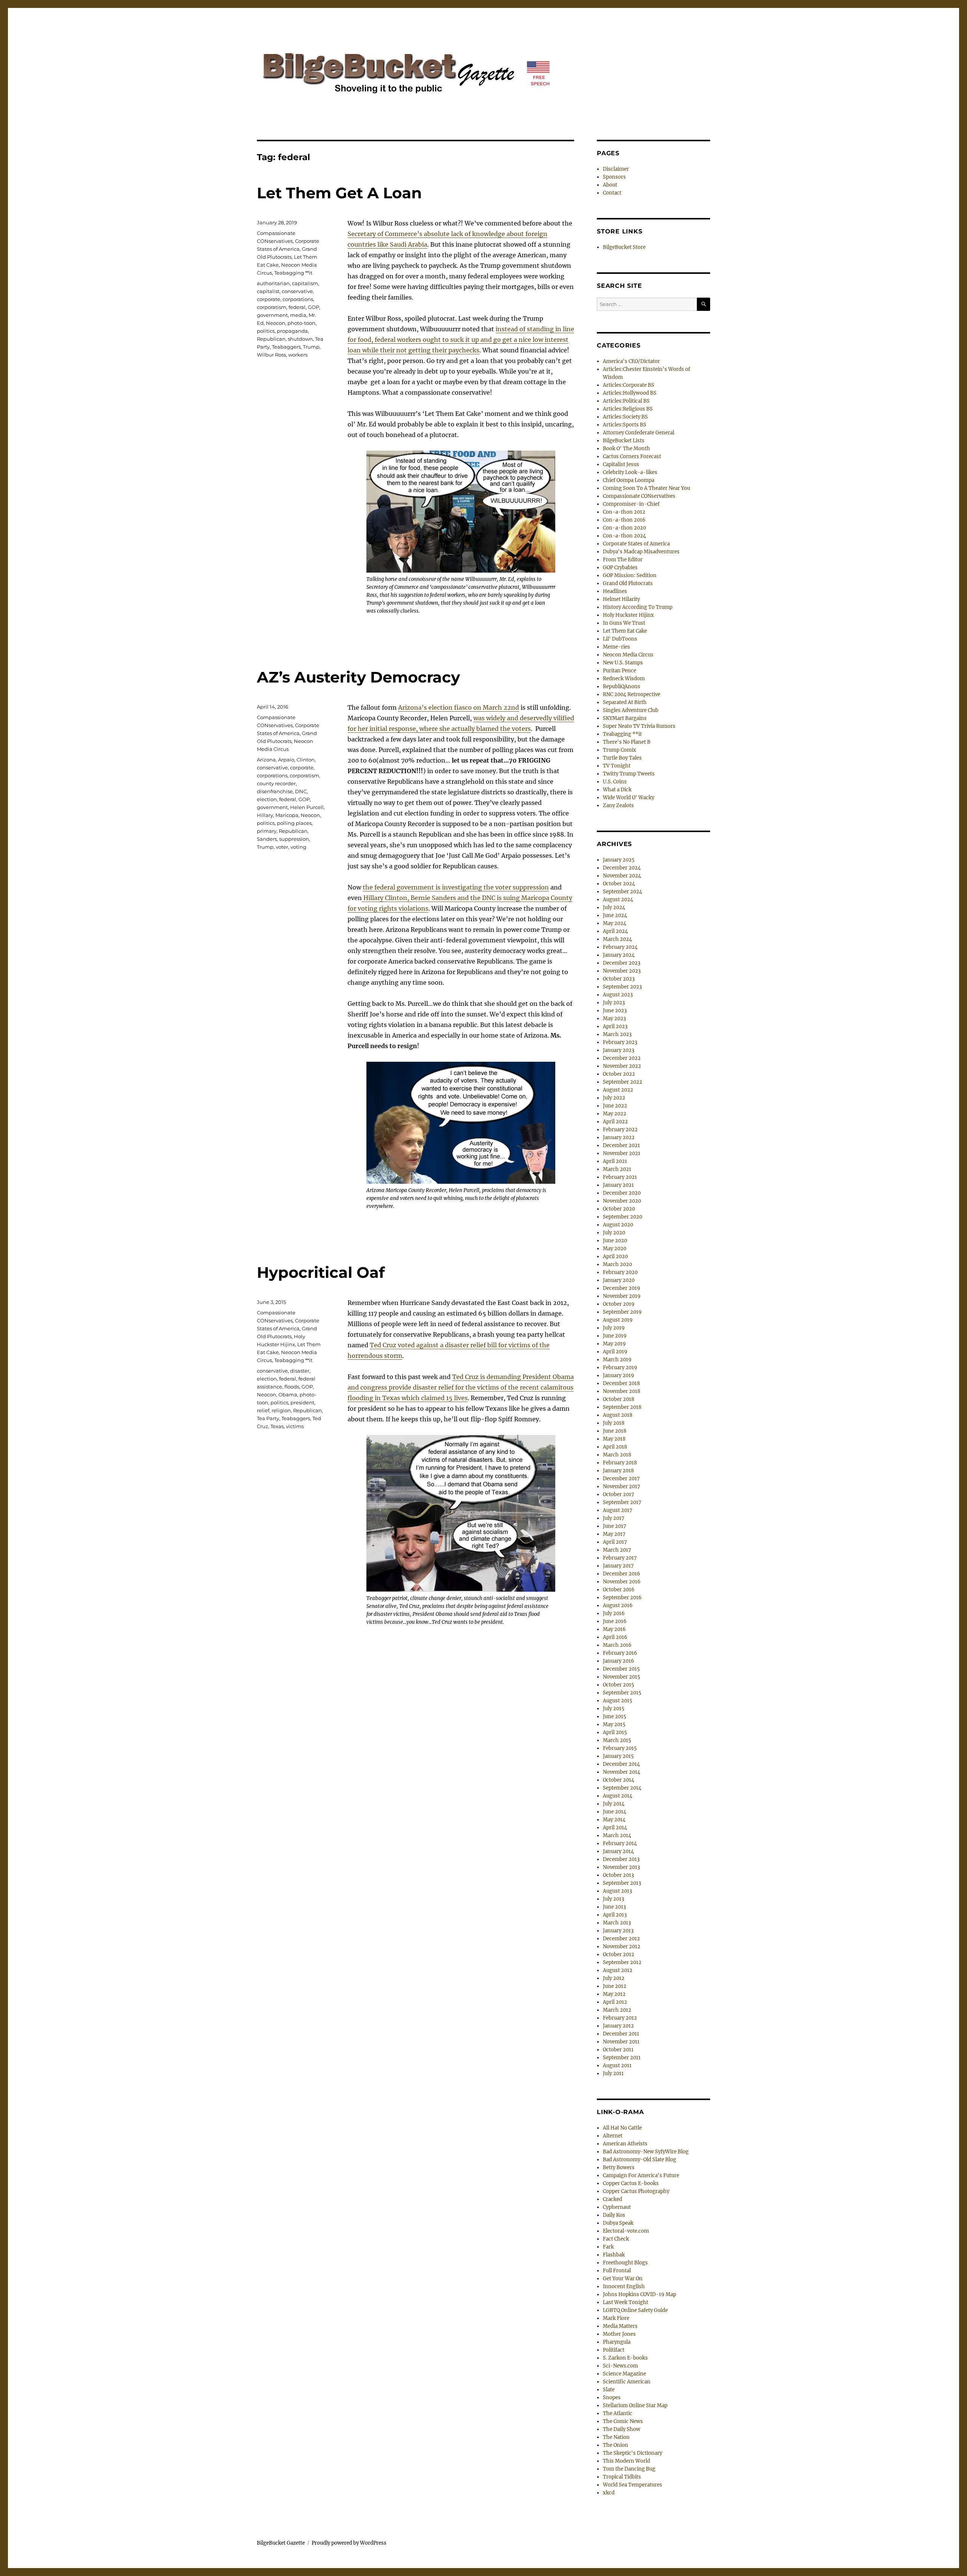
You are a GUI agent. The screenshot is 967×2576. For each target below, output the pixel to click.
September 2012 (622, 1962)
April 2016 (615, 1637)
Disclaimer (616, 169)
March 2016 (617, 1645)
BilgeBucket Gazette (281, 2543)
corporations (298, 299)
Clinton (306, 760)
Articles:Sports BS (625, 425)
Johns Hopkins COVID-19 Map (640, 2294)
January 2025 (619, 860)
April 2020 (615, 1256)
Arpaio (286, 760)
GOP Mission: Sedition (630, 575)
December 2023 (622, 963)
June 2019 (615, 1336)
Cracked (612, 2199)
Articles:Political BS (626, 401)
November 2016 (622, 1582)
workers (298, 355)
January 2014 (618, 1851)
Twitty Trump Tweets (629, 774)
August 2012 (618, 1970)
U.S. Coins (615, 782)
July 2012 (614, 1978)
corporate (269, 299)
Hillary (265, 815)
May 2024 (615, 923)
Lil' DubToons (620, 639)
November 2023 (622, 971)
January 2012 (618, 2026)
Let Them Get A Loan (339, 193)
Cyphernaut (617, 2207)
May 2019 (614, 1344)
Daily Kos (614, 2215)
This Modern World (626, 2461)
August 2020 (618, 1225)
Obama (288, 1395)
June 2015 (615, 1717)
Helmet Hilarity (621, 599)
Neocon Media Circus (628, 655)
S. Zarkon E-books (625, 2358)
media (298, 315)
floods (292, 1387)
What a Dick (617, 790)
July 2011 (613, 2073)
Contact (612, 193)
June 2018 (615, 1431)
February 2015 (620, 1748)
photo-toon (301, 323)
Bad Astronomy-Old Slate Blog (640, 2160)
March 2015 (617, 1740)
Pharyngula (617, 2342)
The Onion (616, 2445)
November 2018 (622, 1391)
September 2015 (622, 1693)
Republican (271, 339)
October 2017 (619, 1494)
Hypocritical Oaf (321, 1272)
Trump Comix (619, 750)
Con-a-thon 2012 (624, 512)
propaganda (292, 331)
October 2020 (619, 1209)
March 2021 (617, 1169)
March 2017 (617, 1550)
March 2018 (617, 1455)
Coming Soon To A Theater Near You (646, 488)
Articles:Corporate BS (629, 385)
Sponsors (614, 177)
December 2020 (622, 1193)
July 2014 (614, 1804)
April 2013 (615, 1915)
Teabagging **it (293, 273)
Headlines (615, 591)
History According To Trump (638, 607)
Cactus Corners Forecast (632, 456)
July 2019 (614, 1328)
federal (297, 307)
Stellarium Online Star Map (635, 2405)
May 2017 (614, 1534)
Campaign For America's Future (641, 2175)
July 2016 (614, 1613)
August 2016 (618, 1605)
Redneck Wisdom (624, 679)
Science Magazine (624, 2374)
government (272, 315)
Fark (608, 2247)
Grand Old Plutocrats (628, 583)
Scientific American (627, 2382)
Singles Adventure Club (631, 710)
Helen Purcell (307, 807)
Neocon (276, 323)
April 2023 (615, 1026)
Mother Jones (619, 2334)
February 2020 (620, 1272)
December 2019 (622, 1288)
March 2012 (617, 2010)
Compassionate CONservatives (639, 496)
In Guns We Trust (624, 623)
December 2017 (621, 1479)
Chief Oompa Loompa (629, 480)
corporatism (272, 307)
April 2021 (615, 1161)
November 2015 (622, 1677)
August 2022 (618, 1090)
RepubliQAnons (622, 686)
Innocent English (624, 2286)
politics (266, 331)
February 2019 (620, 1368)
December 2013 (621, 1859)
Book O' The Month (626, 449)
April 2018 (615, 1447)
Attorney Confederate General (639, 433)
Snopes (612, 2398)
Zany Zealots (618, 805)
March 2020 (617, 1264)
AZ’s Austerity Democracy (358, 677)
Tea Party (268, 1418)
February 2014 (620, 1843)
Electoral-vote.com (626, 2231)
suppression (294, 839)
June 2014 (615, 1812)
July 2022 (614, 1098)
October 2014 (619, 1780)
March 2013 (617, 1923)
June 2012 (615, 1986)
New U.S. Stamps (623, 663)
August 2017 (618, 1510)
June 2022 (615, 1106)
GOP (314, 307)
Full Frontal (617, 2271)
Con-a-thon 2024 (624, 536)
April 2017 (615, 1542)
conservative (297, 291)
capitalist (268, 291)
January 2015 (618, 1756)
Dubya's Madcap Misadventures (641, 552)
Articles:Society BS (625, 417)
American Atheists (625, 2144)
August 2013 (617, 1891)
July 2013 (613, 1899)
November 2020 (622, 1201)
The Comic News (623, 2421)
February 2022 (620, 1130)
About (610, 185)
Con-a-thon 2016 (624, 520)
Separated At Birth (625, 702)
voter (282, 847)
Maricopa (287, 815)
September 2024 (623, 892)
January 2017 (618, 1566)
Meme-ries (616, 647)
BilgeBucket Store (624, 247)
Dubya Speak (618, 2223)
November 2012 (622, 1947)
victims (295, 1426)
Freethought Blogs (625, 2263)
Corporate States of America (636, 544)
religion (281, 1410)
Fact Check (616, 2239)
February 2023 (620, 1042)
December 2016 (622, 1574)
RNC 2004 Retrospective (632, 694)
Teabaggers (286, 347)
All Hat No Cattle (622, 2128)
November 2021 (622, 1153)
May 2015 (614, 1724)
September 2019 (622, 1312)
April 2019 (615, 1352)
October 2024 (619, 884)
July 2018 (614, 1423)
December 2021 (621, 1145)
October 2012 (619, 1954)
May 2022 (615, 1114)
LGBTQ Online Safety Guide (635, 2310)
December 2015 (621, 1669)
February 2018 (620, 1463)
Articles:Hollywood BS (630, 393)
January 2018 (618, 1471)
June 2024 (615, 915)
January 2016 (619, 1661)
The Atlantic (618, 2413)
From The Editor (623, 560)
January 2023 (619, 1050)
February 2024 (620, 947)
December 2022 (622, 1058)
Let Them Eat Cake (625, 631)
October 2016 (619, 1590)
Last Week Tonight (626, 2302)
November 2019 (622, 1296)
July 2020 (614, 1233)
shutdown (300, 339)
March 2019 (617, 1360)
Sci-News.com (620, 2366)
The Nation (616, 2437)
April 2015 (615, 1732)
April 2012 (615, 2002)
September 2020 (623, 1217)
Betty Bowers (619, 2168)
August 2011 (617, 2066)
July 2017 (614, 1518)
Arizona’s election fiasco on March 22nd (459, 707)
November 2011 (621, 2042)
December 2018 (621, 1383)
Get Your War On (623, 2279)
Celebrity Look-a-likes (630, 472)
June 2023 (615, 1011)
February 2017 (620, 1558)
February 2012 (620, 2018)
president (302, 1402)
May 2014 (614, 1820)
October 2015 (619, 1685)
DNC (301, 791)
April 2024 (615, 931)
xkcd (609, 2493)
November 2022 (622, 1066)
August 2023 (618, 995)
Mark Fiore (616, 2318)
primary (267, 831)
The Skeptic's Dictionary (633, 2453)
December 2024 (622, 868)
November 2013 (621, 1867)
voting (298, 847)
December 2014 (621, 1764)
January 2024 (619, 955)
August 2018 (618, 1415)
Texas (277, 1426)
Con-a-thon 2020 (624, 528)
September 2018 (622, 1407)
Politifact (614, 2350)
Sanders (267, 839)
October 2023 (619, 979)
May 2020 (615, 1249)
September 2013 (622, 1883)
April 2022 (615, 1122)
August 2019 (618, 1320)
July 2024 (614, 907)
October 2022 (619, 1074)
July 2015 (614, 1709)
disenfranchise (275, 791)
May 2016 (614, 1629)
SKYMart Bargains (625, 718)
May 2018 (614, 1439)
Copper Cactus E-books (631, 2183)
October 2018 (619, 1399)
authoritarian (273, 283)
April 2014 (615, 1828)
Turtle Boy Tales (622, 758)
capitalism (305, 283)
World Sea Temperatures (633, 2485)
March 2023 (617, 1034)
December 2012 (621, 1939)
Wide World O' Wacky (629, 798)
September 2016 (622, 1598)
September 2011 (622, 2058)
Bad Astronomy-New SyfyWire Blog (646, 2152)
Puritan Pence (619, 671)
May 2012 (614, 1994)
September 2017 (622, 1502)
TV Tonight (617, 766)
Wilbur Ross (271, 355)
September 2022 (623, 1082)
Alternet (613, 2136)
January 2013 (618, 1931)
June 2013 (614, 1907)
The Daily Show (622, 2429)
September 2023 (622, 987)
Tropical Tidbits (622, 2477)
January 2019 (619, 1375)
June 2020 (615, 1241)
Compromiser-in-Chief (631, 504)
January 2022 (619, 1137)
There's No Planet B (627, 742)
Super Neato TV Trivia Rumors (639, 726)
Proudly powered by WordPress (349, 2543)
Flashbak (614, 2255)
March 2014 (617, 1835)
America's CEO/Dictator (631, 361)
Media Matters (620, 2326)
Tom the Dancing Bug (629, 2469)
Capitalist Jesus (621, 464)
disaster (300, 1371)
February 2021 (620, 1177)
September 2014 (622, 1788)
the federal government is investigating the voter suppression (456, 887)
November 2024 (622, 876)
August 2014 (618, 1796)
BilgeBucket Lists (624, 441)
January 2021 (618, 1185)
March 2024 (617, 939)
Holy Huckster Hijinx (628, 615)
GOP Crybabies (620, 568)
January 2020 (619, 1280)
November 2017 (622, 1486)
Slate (609, 2390)
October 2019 (619, 1304)
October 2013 (618, 1875)
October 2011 (618, 2050)
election (267, 799)
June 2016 (615, 1621)
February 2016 (620, 1653)
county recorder (276, 783)
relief (263, 1410)
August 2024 (618, 900)
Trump (311, 347)
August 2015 (618, 1701)
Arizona (266, 760)
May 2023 (614, 1019)
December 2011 (621, 2034)
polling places (294, 823)
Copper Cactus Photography (636, 2191)
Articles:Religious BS (628, 409)
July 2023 (614, 1003)
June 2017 (615, 1526)
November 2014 (622, 1772)
